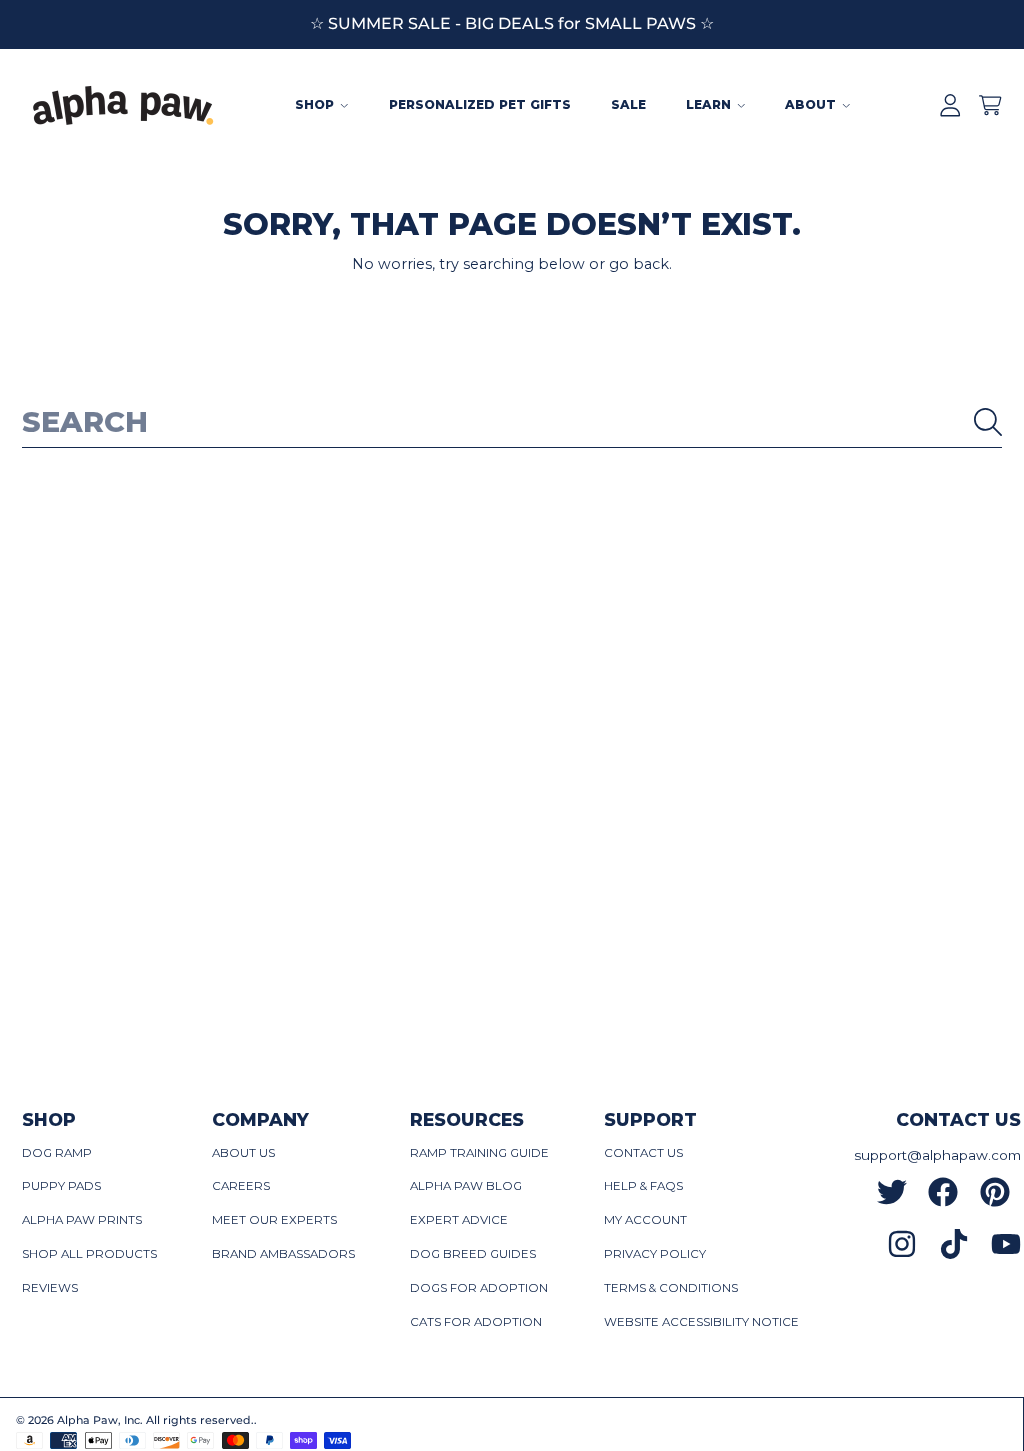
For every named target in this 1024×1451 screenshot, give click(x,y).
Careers (241, 1186)
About (812, 104)
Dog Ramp (57, 1153)
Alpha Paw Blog (466, 1186)
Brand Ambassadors (283, 1254)
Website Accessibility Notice (701, 1322)
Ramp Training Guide (479, 1153)
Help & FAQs (643, 1186)
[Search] (988, 422)
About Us (243, 1153)
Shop (316, 104)
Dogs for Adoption (479, 1288)
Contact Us (643, 1153)
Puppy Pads (61, 1186)
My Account (645, 1220)
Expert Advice (459, 1220)
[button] (990, 106)
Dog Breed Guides (473, 1254)
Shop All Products (89, 1254)
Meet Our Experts (274, 1220)
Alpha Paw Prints (82, 1220)
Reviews (50, 1288)
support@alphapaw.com (937, 1155)
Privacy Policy (655, 1254)
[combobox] (512, 422)
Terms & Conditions (671, 1288)
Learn (710, 104)
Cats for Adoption (476, 1322)
